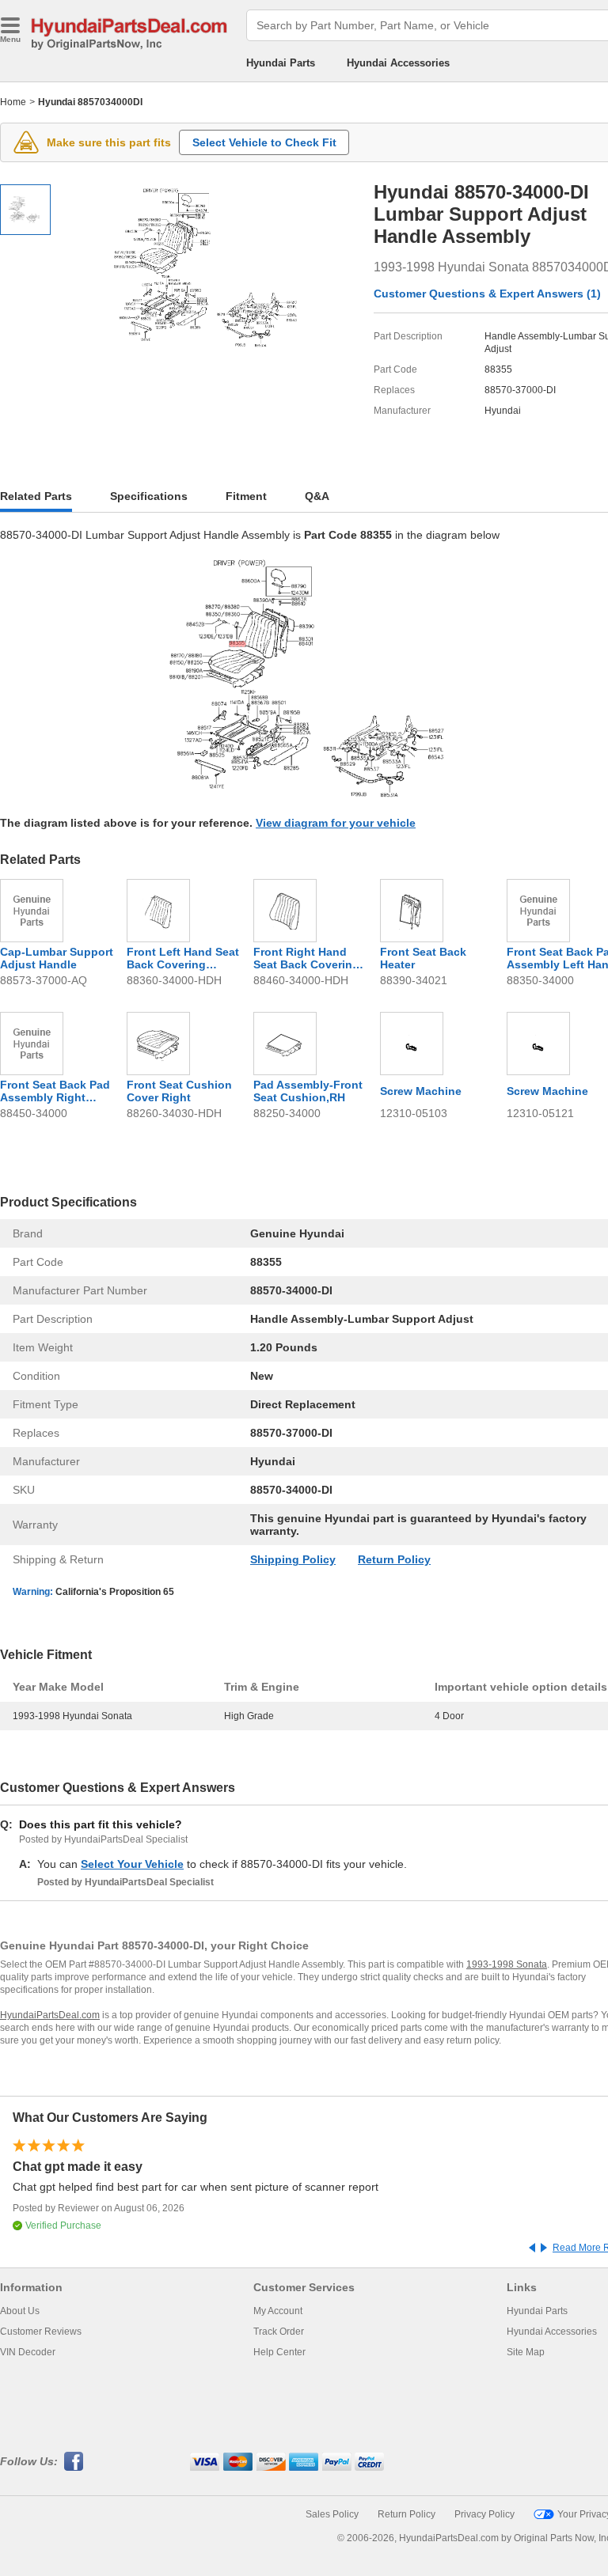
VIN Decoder (28, 2352)
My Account (278, 2311)
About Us (20, 2311)
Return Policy (394, 1559)
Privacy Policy (484, 2514)
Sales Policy (332, 2514)
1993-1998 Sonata (507, 1964)
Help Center (279, 2352)
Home (13, 102)
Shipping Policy (293, 1559)
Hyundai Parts (281, 63)
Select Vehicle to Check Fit (264, 142)
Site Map (526, 2352)
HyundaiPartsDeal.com (50, 2015)
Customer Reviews (41, 2332)
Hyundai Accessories (398, 63)
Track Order (279, 2332)
